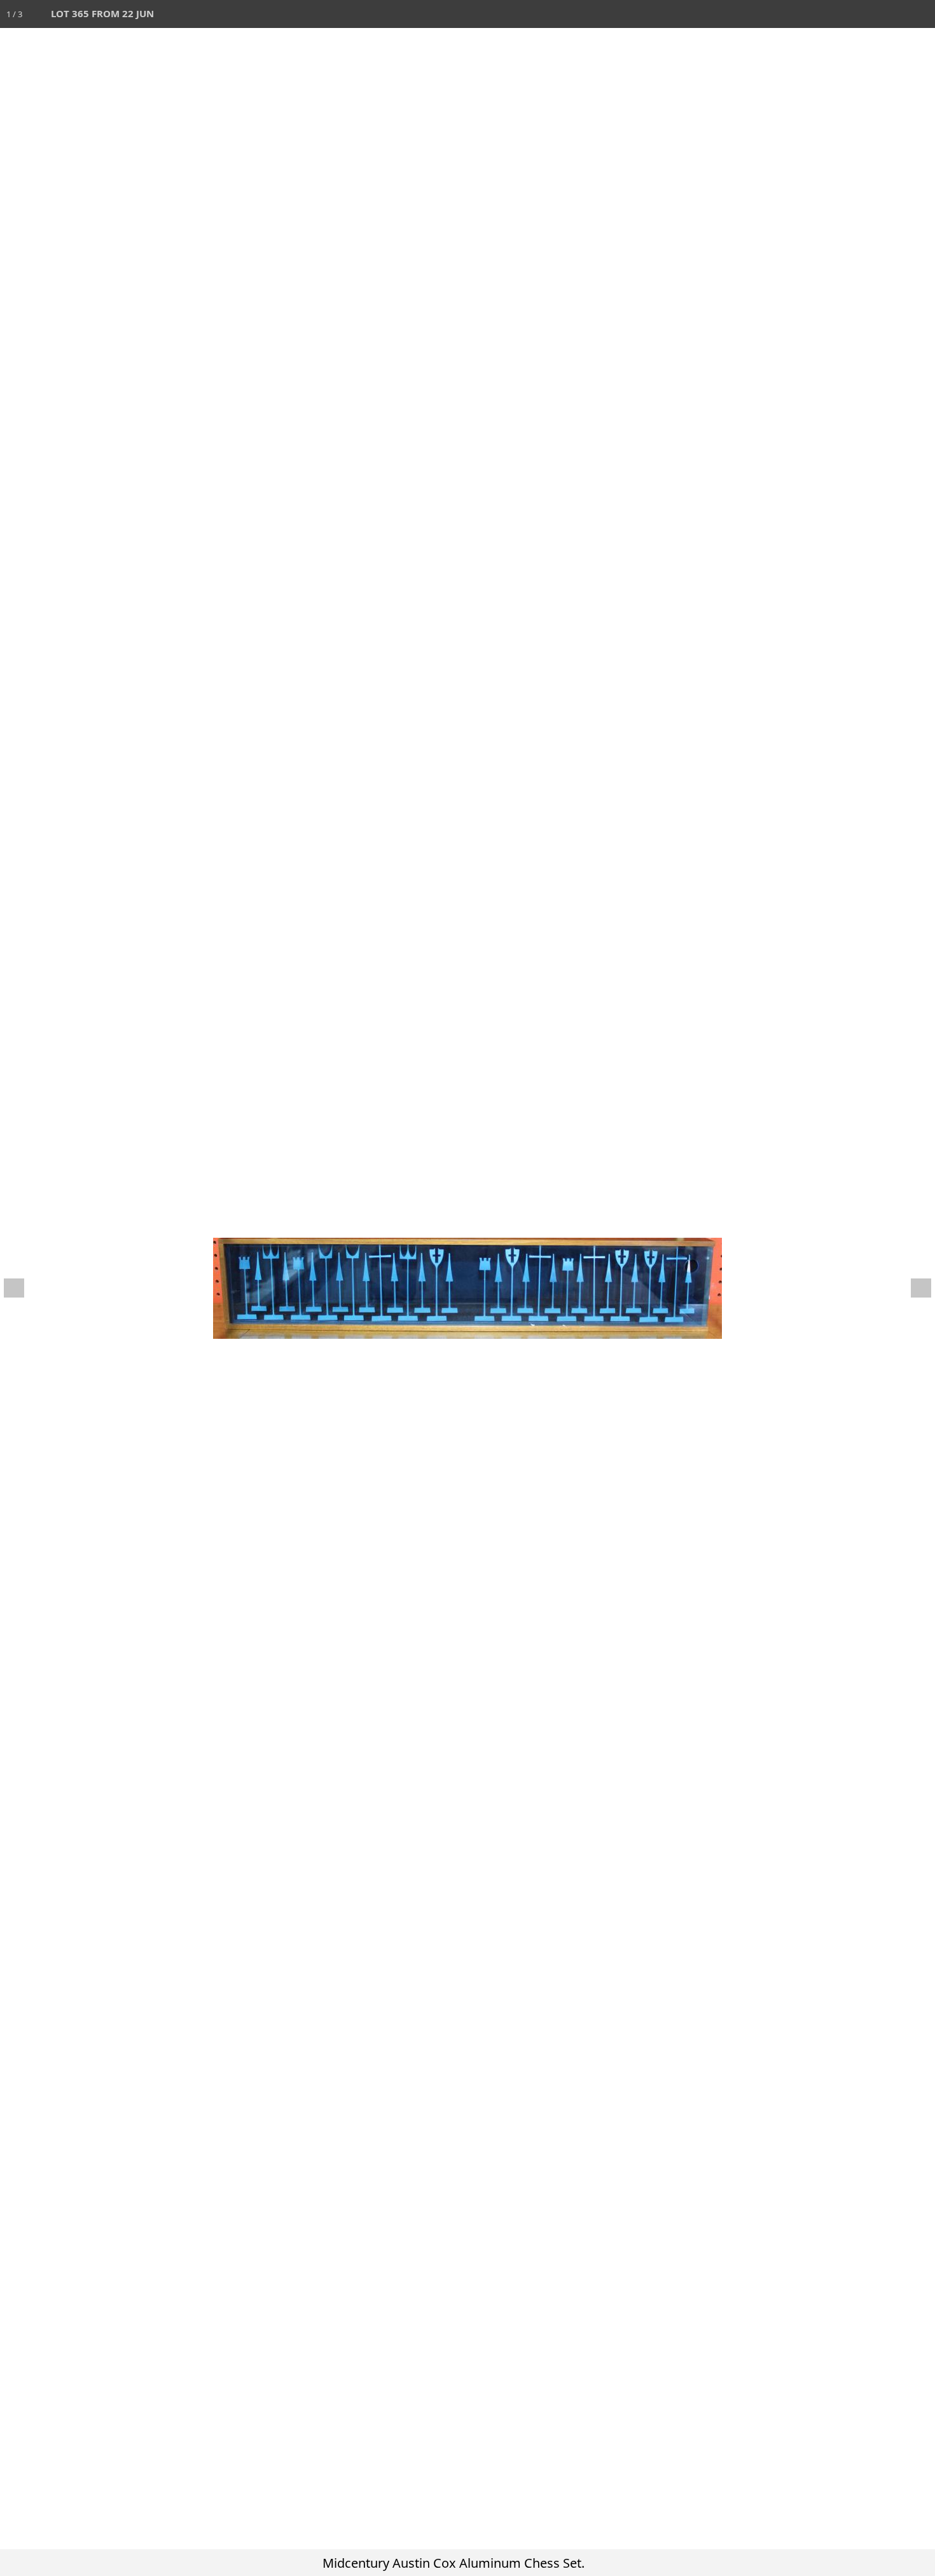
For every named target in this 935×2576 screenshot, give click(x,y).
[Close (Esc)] (921, 14)
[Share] (893, 14)
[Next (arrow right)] (913, 1288)
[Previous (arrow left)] (22, 1288)
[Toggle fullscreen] (865, 14)
